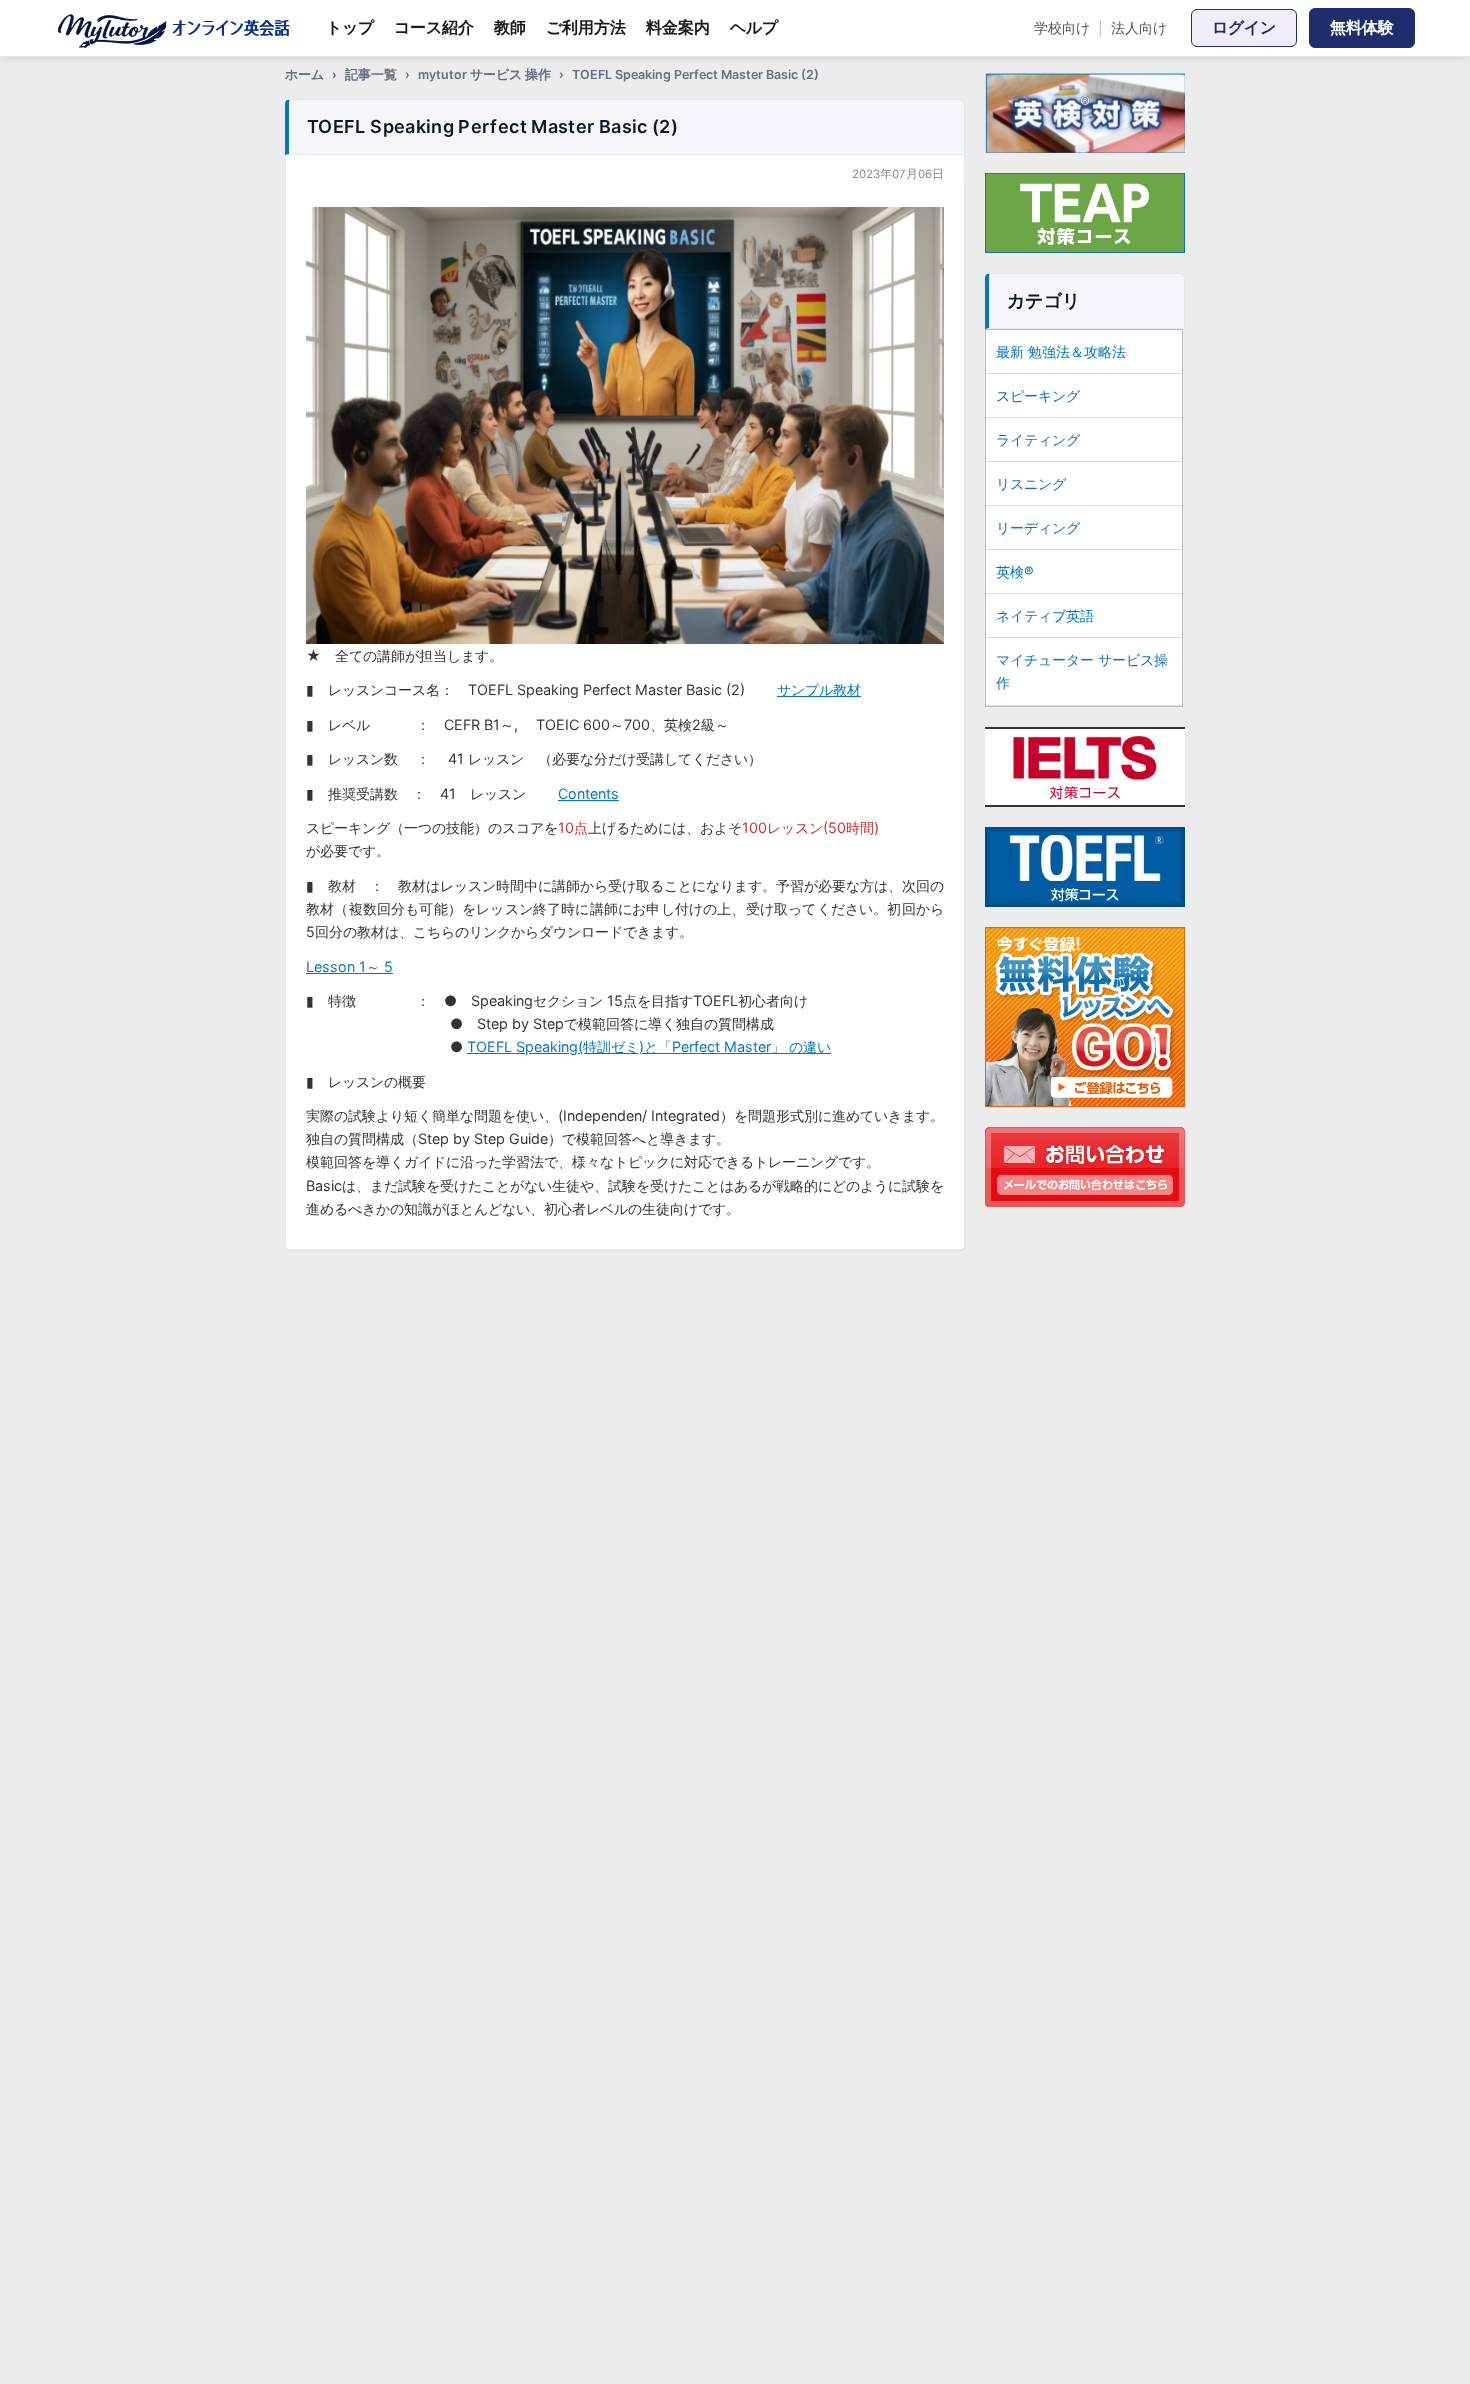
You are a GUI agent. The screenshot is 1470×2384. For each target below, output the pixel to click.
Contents (588, 793)
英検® (1015, 571)
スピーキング (1038, 395)
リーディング (1038, 527)
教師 (510, 27)
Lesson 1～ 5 (349, 966)
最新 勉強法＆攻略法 (1061, 351)
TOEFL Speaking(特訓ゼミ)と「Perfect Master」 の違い (649, 1046)
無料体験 (1362, 27)
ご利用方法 (586, 27)
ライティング (1038, 439)
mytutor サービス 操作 (484, 74)
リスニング (1031, 483)
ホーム (304, 74)
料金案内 (678, 27)
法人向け (1139, 27)
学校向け (1062, 27)
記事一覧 (371, 74)
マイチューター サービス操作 (1082, 671)
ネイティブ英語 (1045, 615)
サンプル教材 (819, 689)
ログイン (1244, 27)
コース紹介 (434, 27)
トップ (350, 27)
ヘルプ (754, 27)
